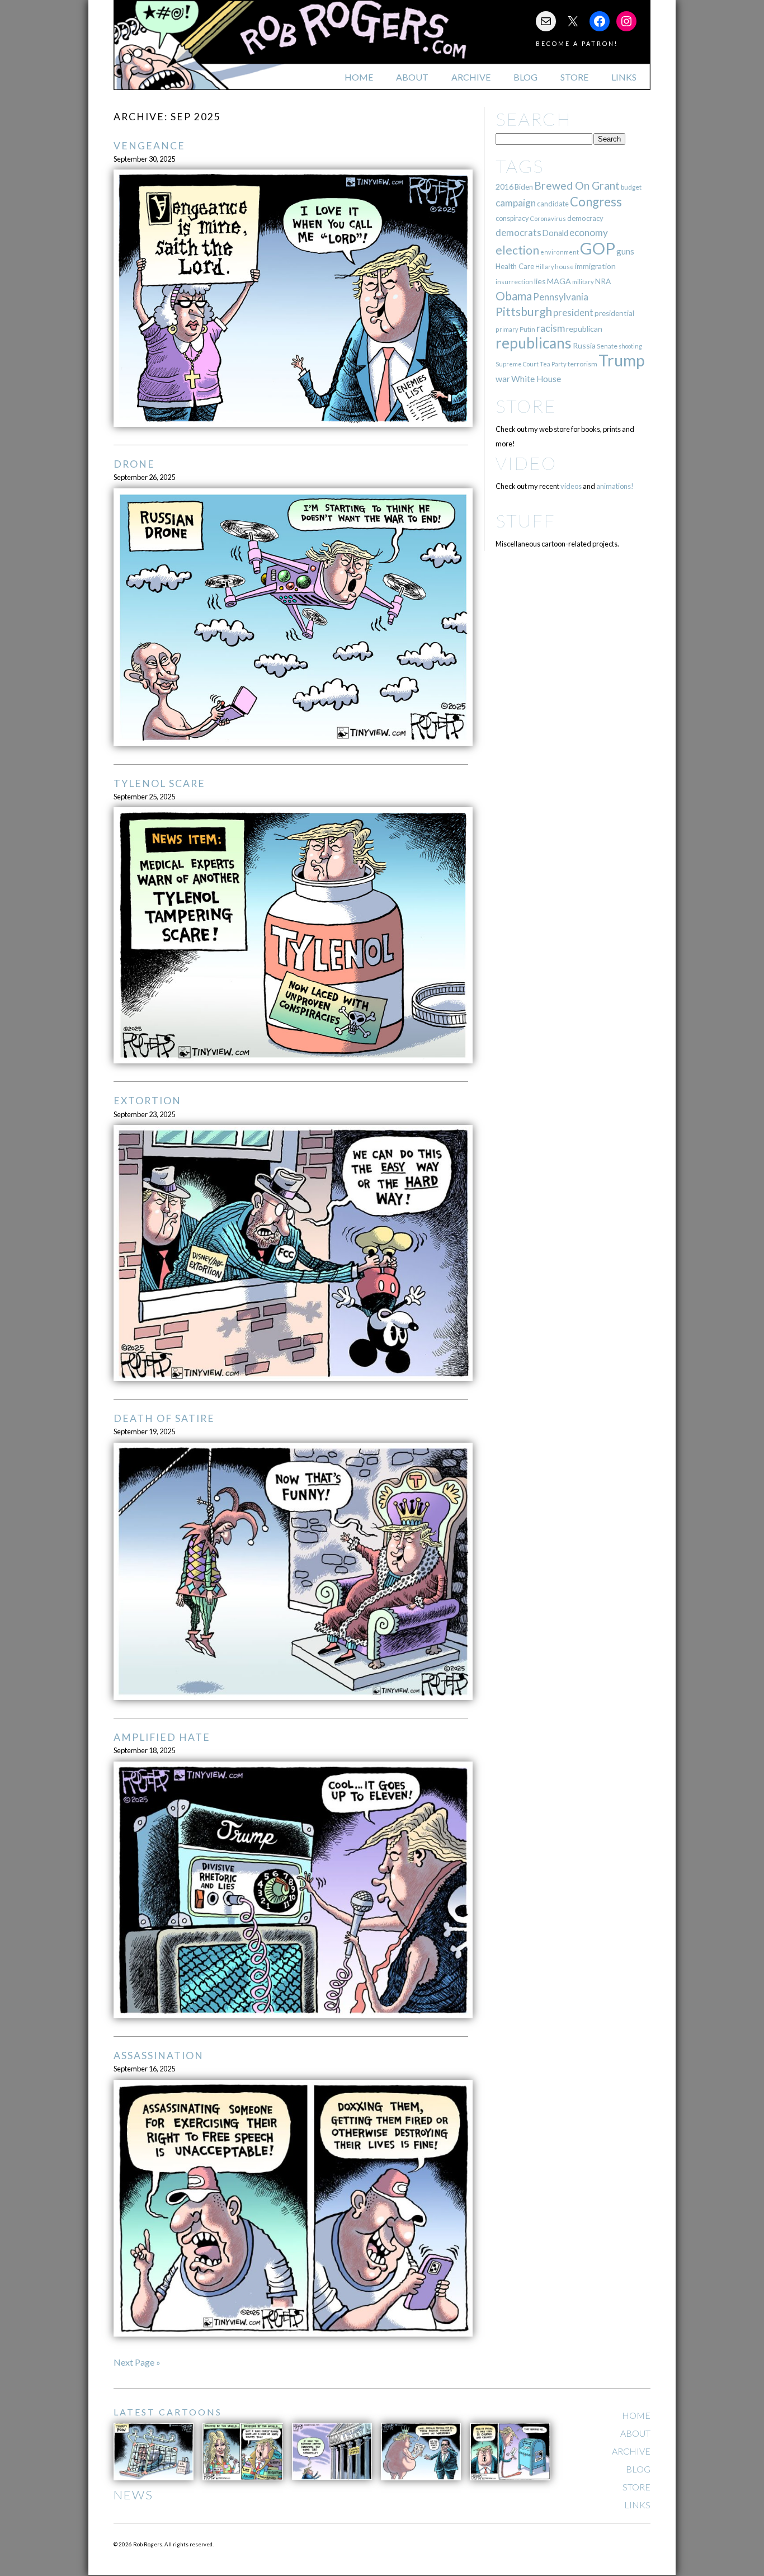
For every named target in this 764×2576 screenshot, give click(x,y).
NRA (603, 281)
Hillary (544, 267)
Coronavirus (548, 218)
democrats (518, 232)
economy (589, 232)
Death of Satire (164, 1418)
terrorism (583, 364)
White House (536, 379)
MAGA (559, 281)
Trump (622, 360)
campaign (516, 203)
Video (526, 463)
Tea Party (553, 364)
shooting (630, 346)
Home (359, 77)
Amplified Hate (162, 1737)
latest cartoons (168, 2412)
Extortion (147, 1101)
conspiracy (512, 218)
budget (631, 187)
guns (625, 251)
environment (560, 252)
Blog (525, 77)
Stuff (525, 521)
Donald (555, 233)
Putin (527, 329)
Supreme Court (517, 364)
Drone (134, 464)
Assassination (159, 2055)
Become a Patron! (577, 43)
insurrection (514, 282)
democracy (585, 218)
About (412, 77)
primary (507, 329)
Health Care (515, 266)
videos (571, 486)
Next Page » (137, 2362)
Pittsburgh (524, 312)
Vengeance (149, 146)
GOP (598, 248)
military (583, 282)
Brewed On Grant (577, 185)
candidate (553, 204)
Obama (514, 296)
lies (540, 281)
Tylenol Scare (159, 783)
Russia (584, 345)
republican (584, 329)
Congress (596, 202)
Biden (524, 187)
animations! (615, 486)
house (564, 267)
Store (574, 77)
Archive (471, 77)
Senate (607, 346)
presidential (614, 313)
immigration (595, 266)
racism (551, 328)
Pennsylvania (561, 297)
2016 (504, 187)
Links (624, 77)
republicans (534, 343)
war (503, 378)
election (517, 250)
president (573, 313)
